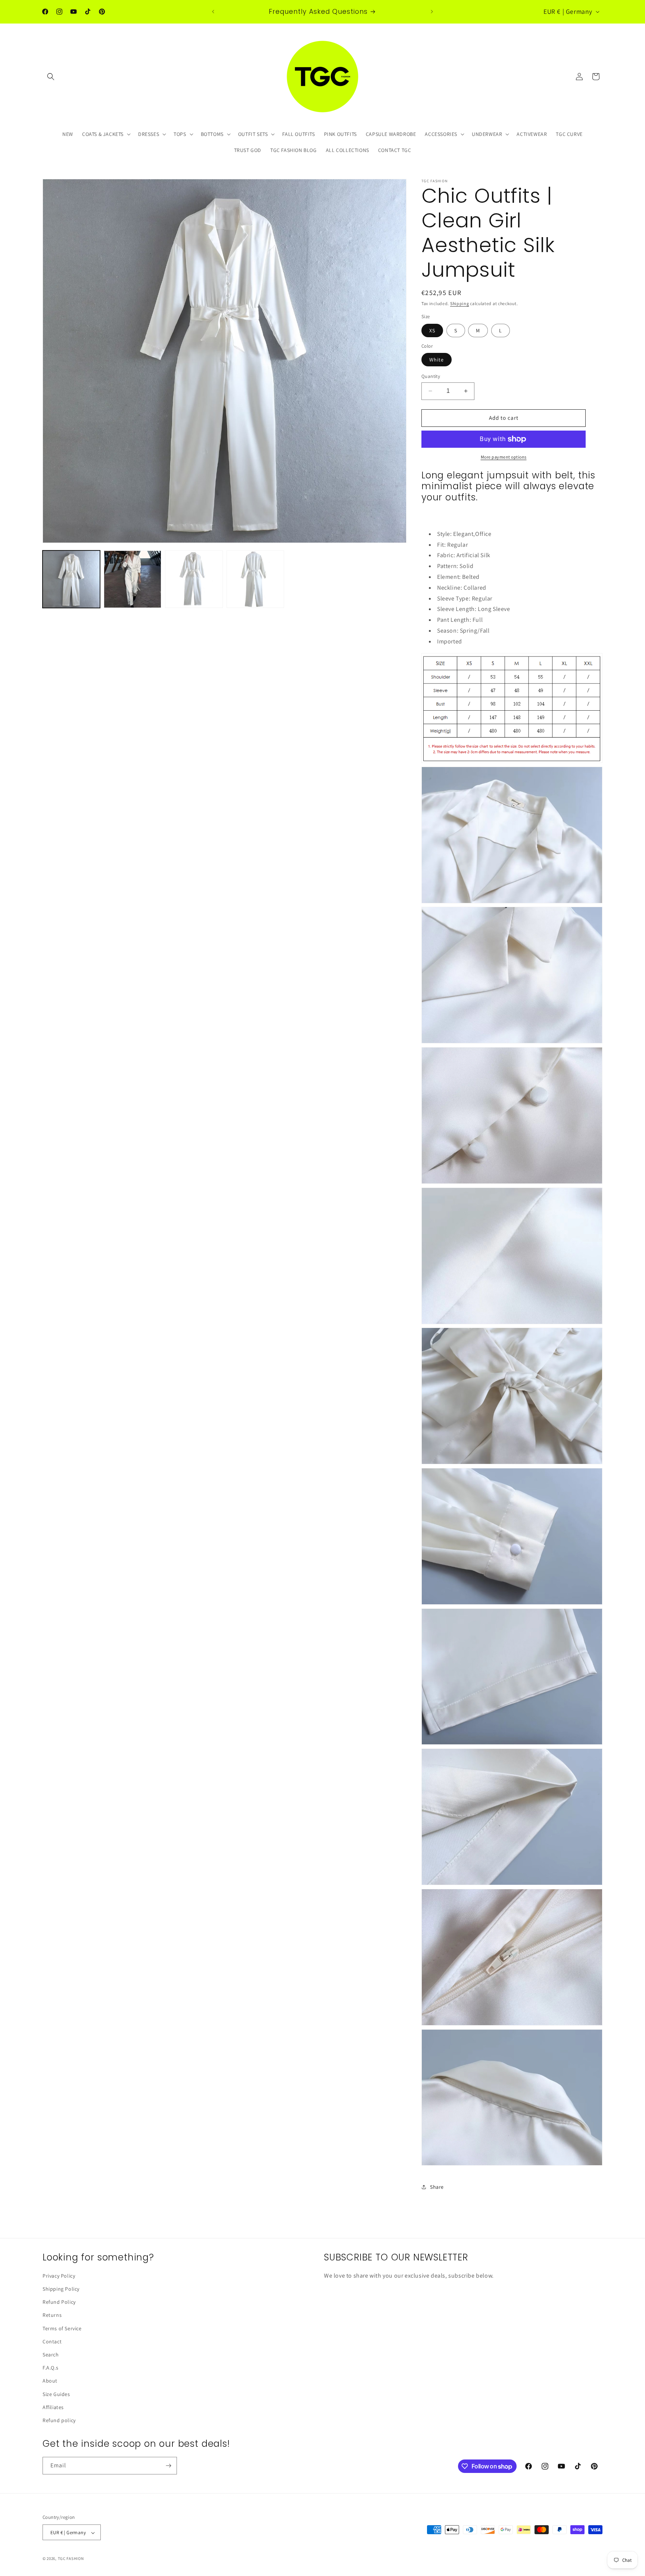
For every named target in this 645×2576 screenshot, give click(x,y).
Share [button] (437, 2187)
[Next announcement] (432, 12)
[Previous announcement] (213, 12)
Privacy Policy (59, 2276)
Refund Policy (59, 2302)
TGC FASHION (71, 2559)
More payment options (504, 457)
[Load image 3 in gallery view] (194, 579)
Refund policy (59, 2420)
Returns (52, 2315)
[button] (51, 77)
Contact (52, 2341)
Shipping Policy (61, 2289)
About (50, 2381)
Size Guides (56, 2394)
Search (51, 2355)
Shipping (460, 303)
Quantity (431, 376)
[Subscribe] (168, 2466)
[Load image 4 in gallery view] (255, 579)
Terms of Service (62, 2328)
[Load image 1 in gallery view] (71, 579)
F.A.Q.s (50, 2368)
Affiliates (53, 2407)
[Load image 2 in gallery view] (133, 579)
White (437, 360)
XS (432, 330)
